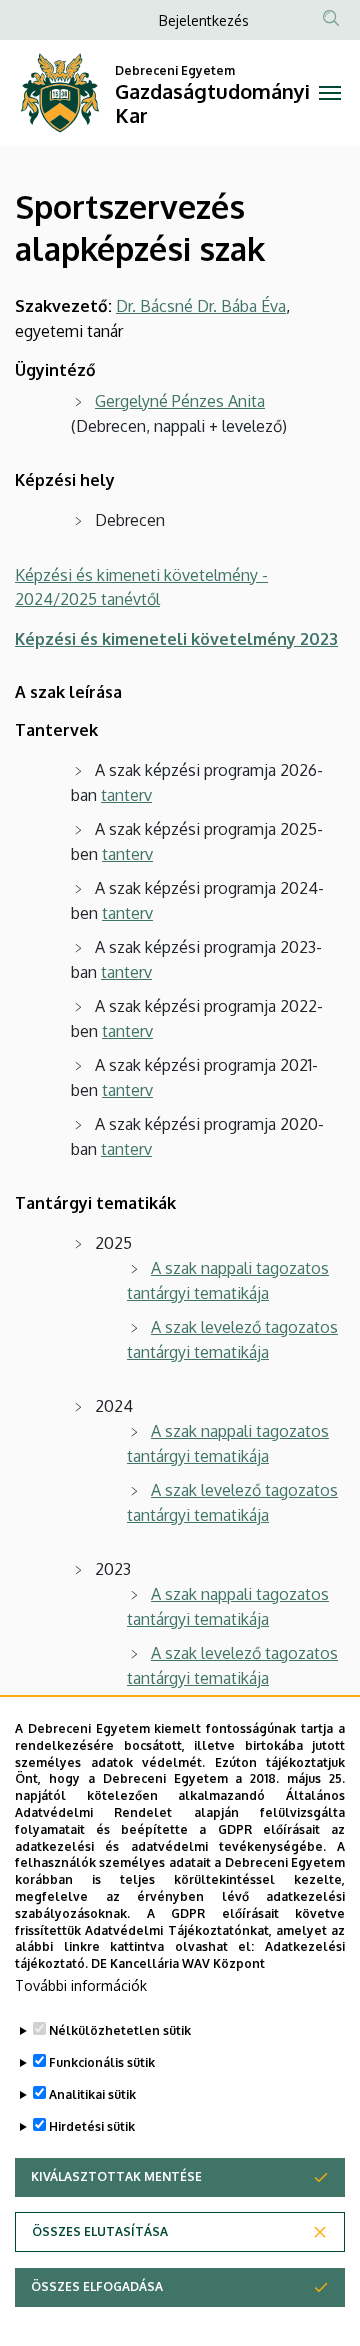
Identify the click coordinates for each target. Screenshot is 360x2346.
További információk (81, 1985)
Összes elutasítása (100, 2231)
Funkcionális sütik (102, 2062)
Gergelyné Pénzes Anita (180, 401)
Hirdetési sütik (92, 2126)
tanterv (126, 795)
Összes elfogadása (97, 2286)
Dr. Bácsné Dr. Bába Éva (201, 306)
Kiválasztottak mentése (116, 2176)
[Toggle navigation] (330, 93)
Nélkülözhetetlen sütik (120, 2030)
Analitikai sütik (92, 2094)
